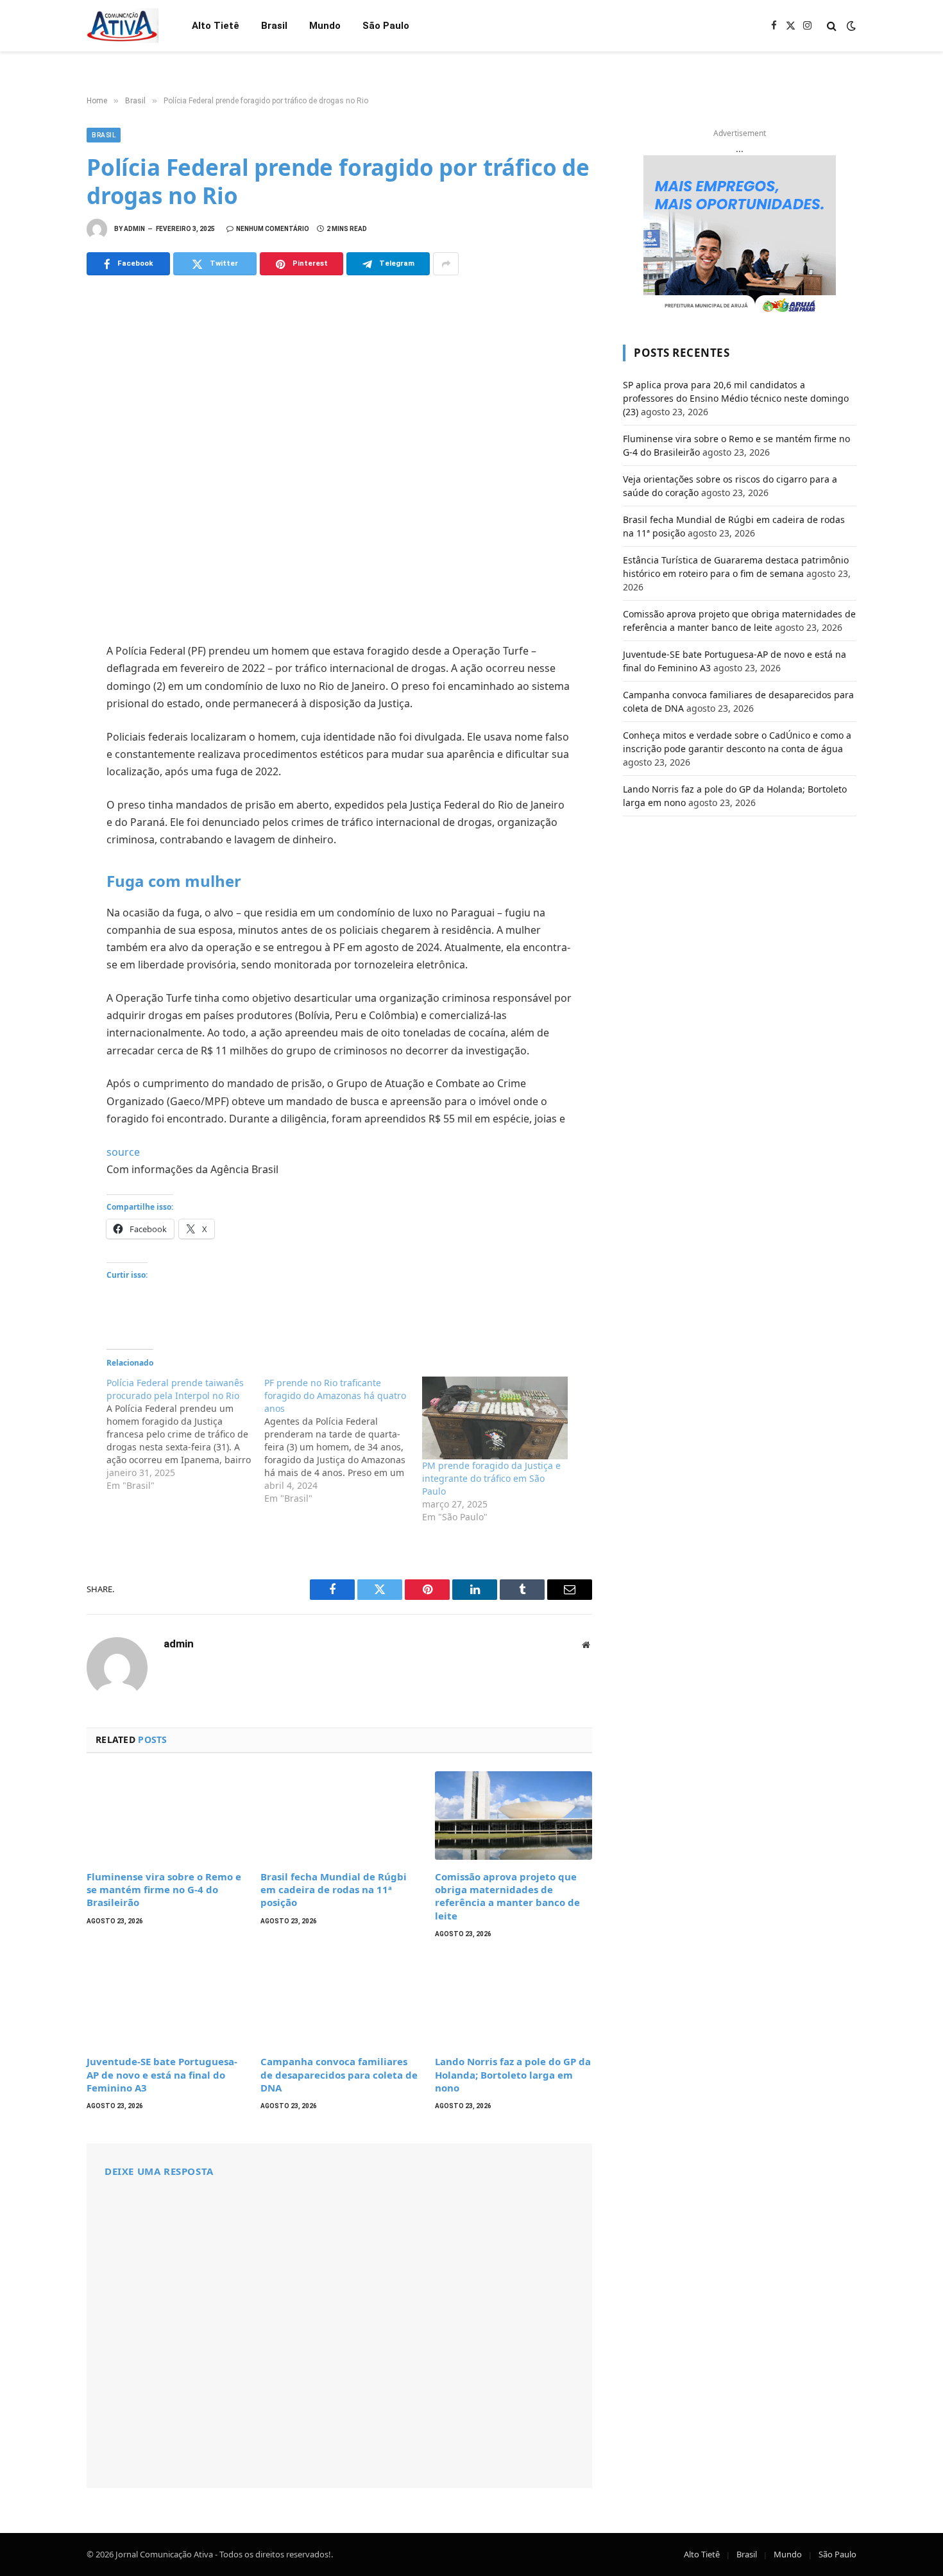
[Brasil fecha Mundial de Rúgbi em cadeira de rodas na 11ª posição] (339, 1816)
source (123, 1152)
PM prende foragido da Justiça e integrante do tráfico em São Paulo (491, 1478)
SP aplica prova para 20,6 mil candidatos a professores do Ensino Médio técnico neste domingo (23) (736, 398)
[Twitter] (42, 713)
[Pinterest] (42, 769)
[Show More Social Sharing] (446, 264)
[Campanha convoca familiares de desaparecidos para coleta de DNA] (339, 2000)
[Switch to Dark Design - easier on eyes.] (850, 26)
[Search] (832, 26)
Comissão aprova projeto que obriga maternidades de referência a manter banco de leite (507, 1896)
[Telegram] (42, 798)
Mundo (325, 26)
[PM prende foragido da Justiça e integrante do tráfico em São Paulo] (495, 1418)
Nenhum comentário (273, 229)
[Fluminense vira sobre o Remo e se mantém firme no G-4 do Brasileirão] (165, 1816)
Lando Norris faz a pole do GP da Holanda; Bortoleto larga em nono (513, 2074)
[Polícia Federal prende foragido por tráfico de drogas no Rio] (339, 457)
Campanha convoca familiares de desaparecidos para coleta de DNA (339, 2074)
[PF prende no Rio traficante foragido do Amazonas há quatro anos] (343, 1441)
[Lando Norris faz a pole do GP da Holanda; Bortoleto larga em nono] (514, 2000)
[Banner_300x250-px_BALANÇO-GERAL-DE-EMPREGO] (740, 236)
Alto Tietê (216, 26)
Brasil (274, 26)
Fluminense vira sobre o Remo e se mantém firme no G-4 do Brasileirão (164, 1890)
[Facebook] (42, 685)
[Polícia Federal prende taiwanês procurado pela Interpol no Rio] (185, 1434)
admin (134, 229)
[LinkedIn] (42, 741)
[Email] (42, 826)
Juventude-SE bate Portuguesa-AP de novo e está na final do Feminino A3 (162, 2074)
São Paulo (386, 26)
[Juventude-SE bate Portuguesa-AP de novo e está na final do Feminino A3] (165, 2000)
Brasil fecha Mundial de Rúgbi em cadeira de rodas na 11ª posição (334, 1890)
